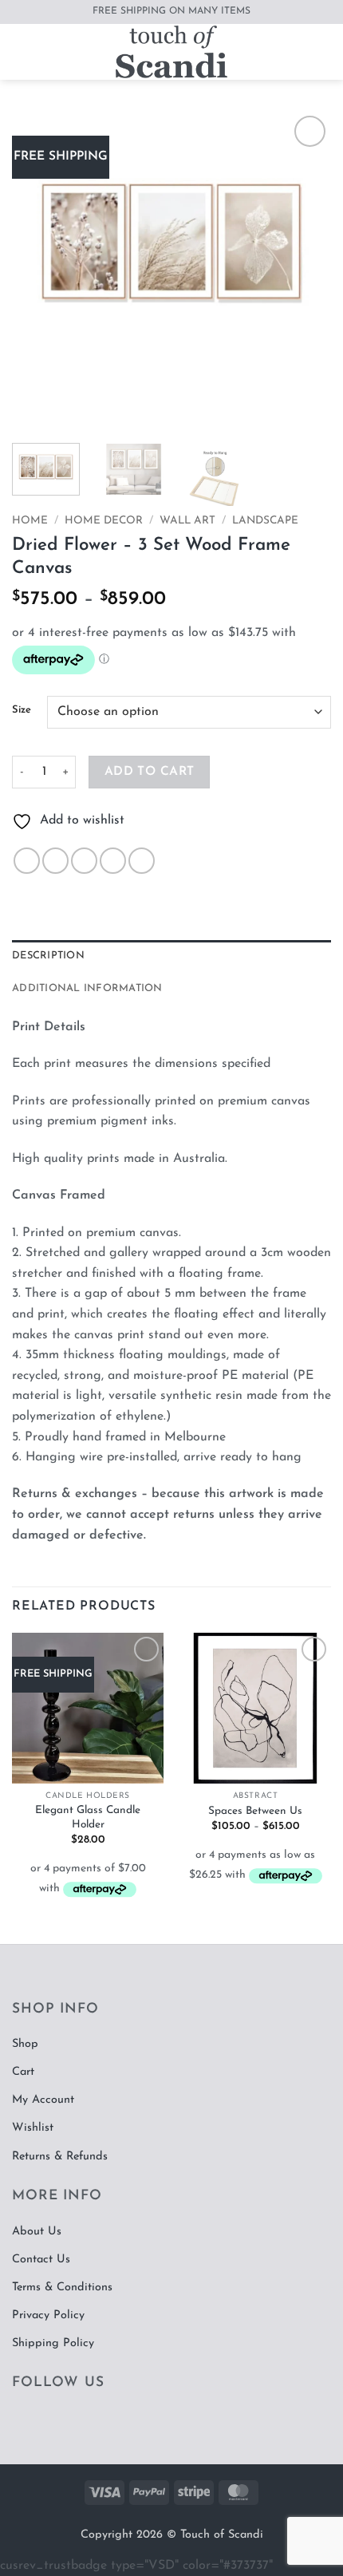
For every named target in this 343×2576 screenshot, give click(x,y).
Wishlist (33, 2128)
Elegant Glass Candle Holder (88, 1817)
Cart (23, 2072)
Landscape (265, 521)
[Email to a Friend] (113, 861)
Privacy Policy (48, 2315)
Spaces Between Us (255, 1811)
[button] (22, 51)
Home (30, 521)
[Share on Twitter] (84, 861)
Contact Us (41, 2260)
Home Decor (104, 521)
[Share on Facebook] (55, 861)
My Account (43, 2100)
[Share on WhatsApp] (27, 861)
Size (22, 710)
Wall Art (187, 521)
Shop (25, 2044)
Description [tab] (48, 956)
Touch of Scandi (222, 2535)
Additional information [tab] (87, 988)
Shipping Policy (53, 2343)
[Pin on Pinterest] (142, 861)
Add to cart (150, 772)
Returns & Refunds (60, 2157)
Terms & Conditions (62, 2288)
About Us (37, 2232)
